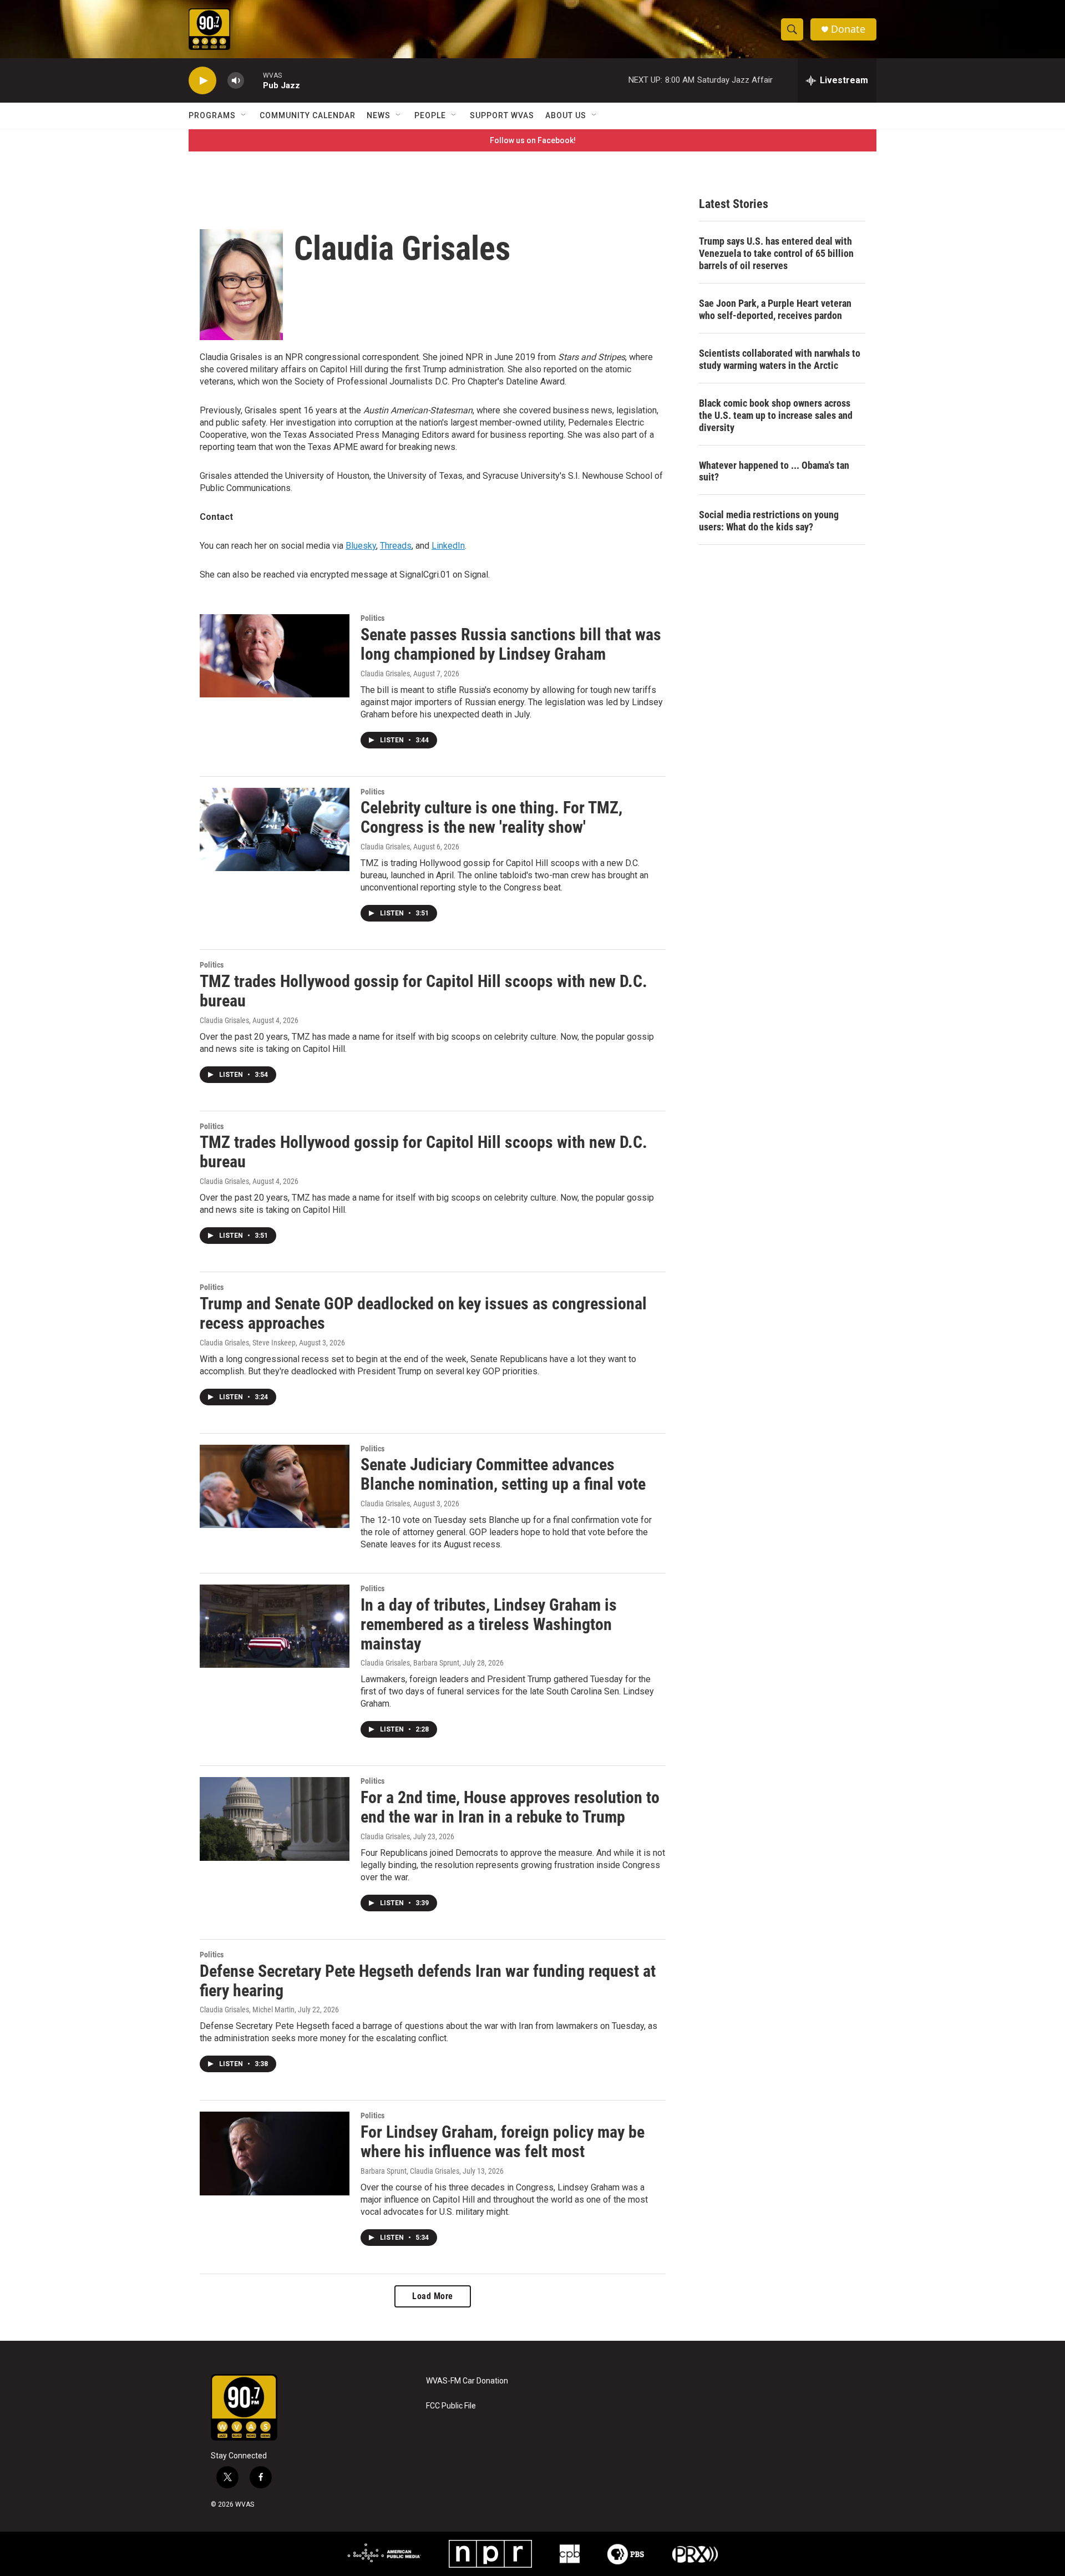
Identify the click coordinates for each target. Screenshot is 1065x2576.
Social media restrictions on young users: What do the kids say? (769, 521)
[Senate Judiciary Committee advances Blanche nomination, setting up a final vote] (275, 1486)
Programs (212, 115)
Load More (433, 2296)
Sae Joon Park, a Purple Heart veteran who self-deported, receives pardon (775, 309)
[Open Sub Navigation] (244, 115)
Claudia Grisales (385, 674)
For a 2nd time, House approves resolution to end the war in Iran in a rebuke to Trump (510, 1807)
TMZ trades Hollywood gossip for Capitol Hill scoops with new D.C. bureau (424, 991)
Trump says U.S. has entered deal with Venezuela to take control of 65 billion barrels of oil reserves (776, 253)
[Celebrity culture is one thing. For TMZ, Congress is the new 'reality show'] (275, 829)
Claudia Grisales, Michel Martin (247, 2010)
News (379, 115)
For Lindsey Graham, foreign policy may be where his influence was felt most (503, 2142)
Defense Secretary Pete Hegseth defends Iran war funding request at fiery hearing (428, 1981)
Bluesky (361, 546)
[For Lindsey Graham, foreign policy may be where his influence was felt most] (275, 2153)
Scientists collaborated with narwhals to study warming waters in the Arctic (780, 359)
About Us (566, 115)
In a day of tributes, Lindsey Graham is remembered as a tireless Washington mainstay (489, 1624)
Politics (372, 618)
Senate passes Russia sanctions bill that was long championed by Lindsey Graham (511, 644)
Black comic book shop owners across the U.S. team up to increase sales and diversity (776, 415)
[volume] (236, 81)
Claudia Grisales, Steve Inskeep (248, 1343)
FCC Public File (451, 2406)
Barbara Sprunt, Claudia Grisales (410, 2171)
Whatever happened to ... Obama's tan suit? (774, 471)
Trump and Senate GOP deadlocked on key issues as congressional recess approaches (423, 1313)
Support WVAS (502, 115)
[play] (202, 81)
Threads (396, 546)
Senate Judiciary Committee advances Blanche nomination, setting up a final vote (503, 1474)
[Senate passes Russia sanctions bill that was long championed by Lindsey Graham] (275, 656)
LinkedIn (448, 546)
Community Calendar (308, 115)
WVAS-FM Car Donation (467, 2381)
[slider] (253, 80)
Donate (848, 29)
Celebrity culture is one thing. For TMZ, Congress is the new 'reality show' (491, 817)
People (430, 115)
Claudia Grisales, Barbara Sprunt (410, 1663)
